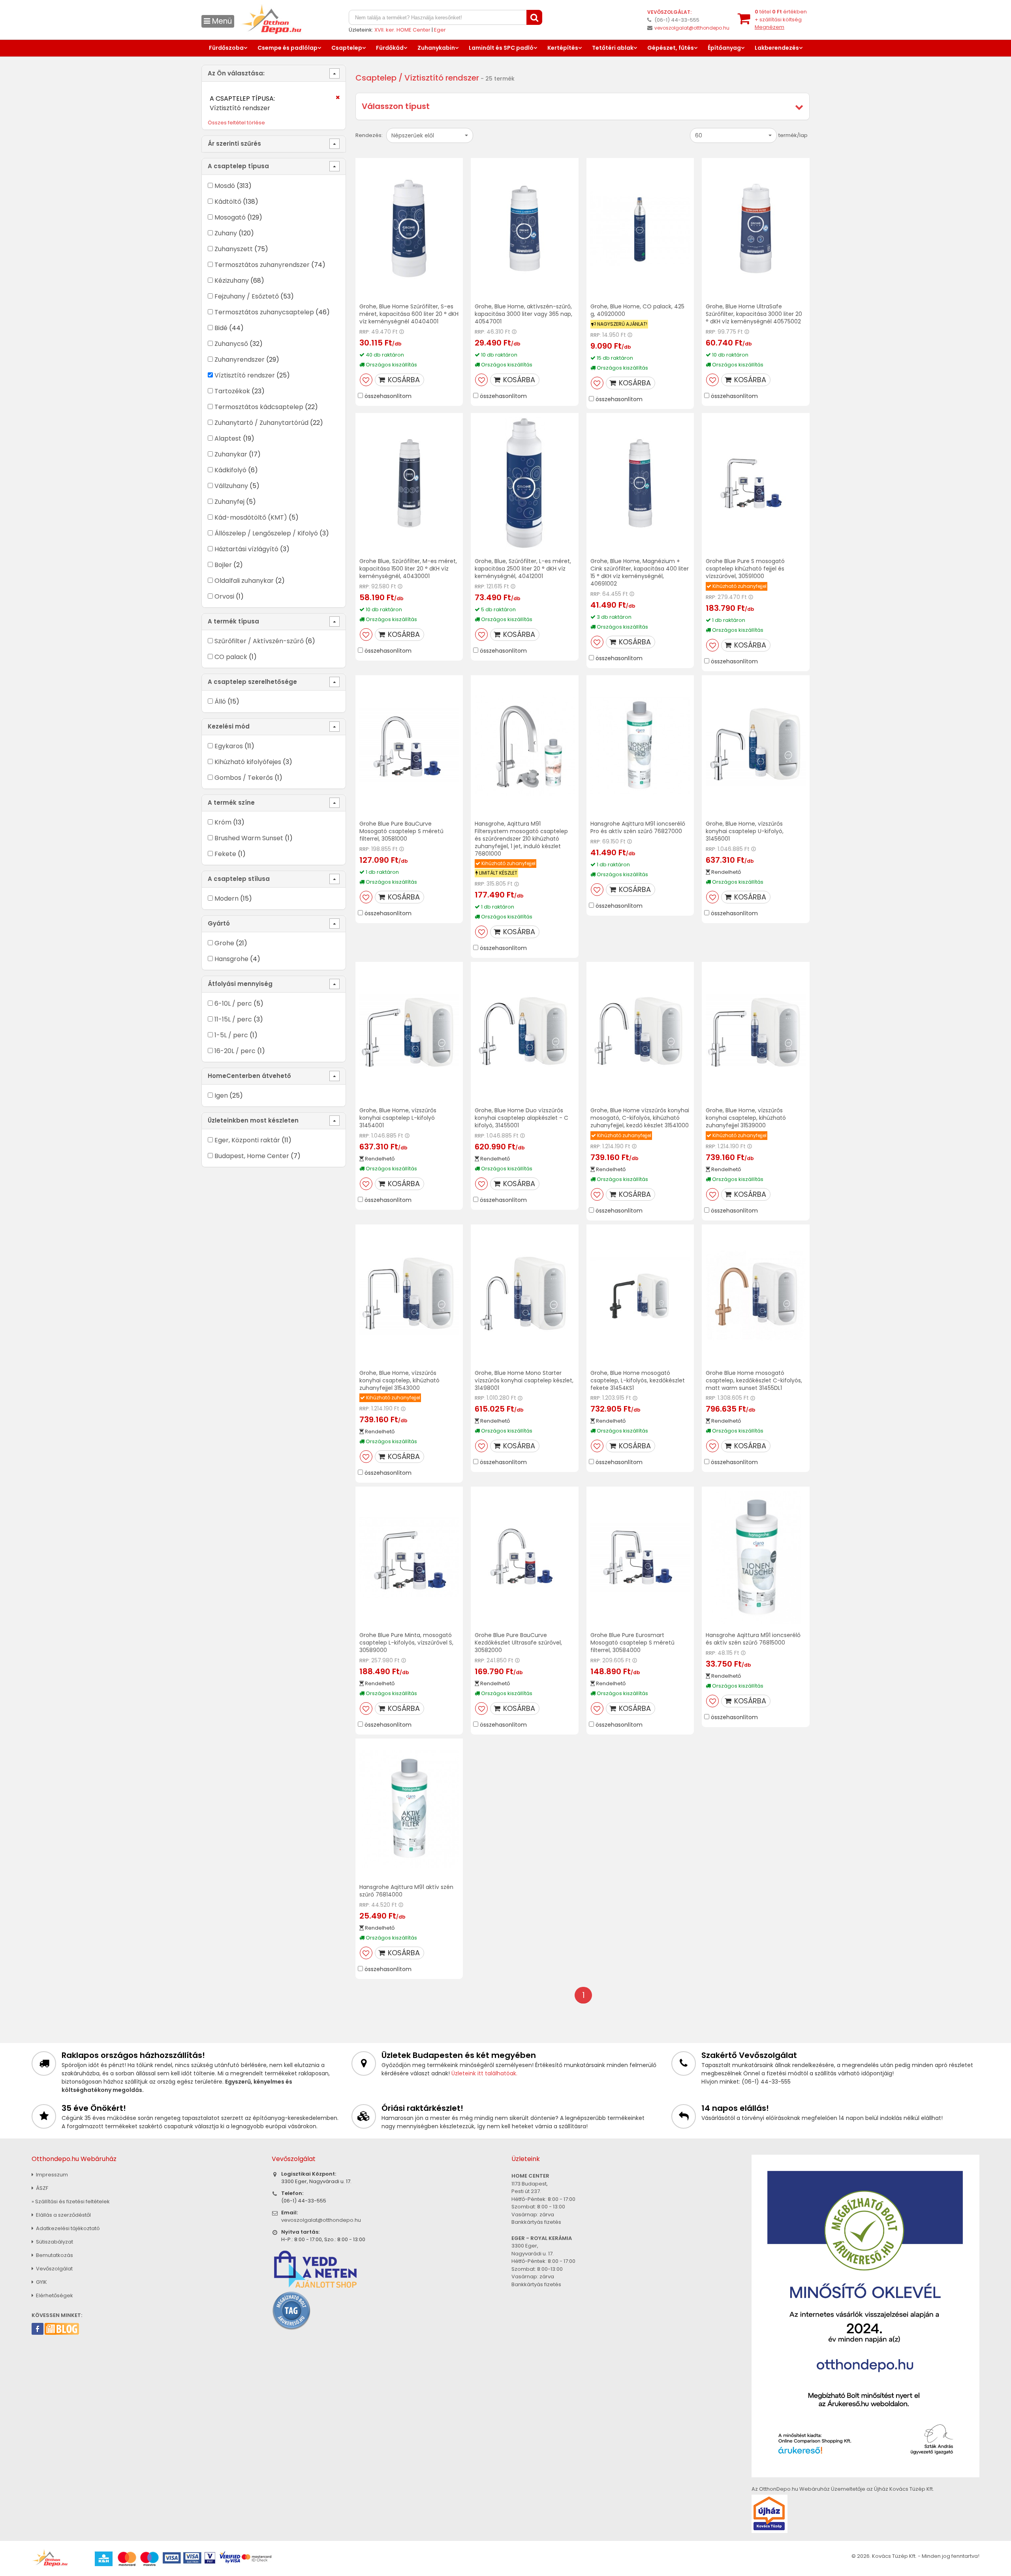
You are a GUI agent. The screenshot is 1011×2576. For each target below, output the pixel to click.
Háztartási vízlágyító (246, 549)
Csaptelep (347, 48)
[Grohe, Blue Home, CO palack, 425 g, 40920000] (640, 228)
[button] (430, 135)
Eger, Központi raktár (247, 1140)
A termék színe (231, 803)
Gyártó (219, 923)
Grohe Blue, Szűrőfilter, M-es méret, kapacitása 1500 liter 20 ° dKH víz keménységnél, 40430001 (408, 569)
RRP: (365, 332)
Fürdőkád (390, 48)
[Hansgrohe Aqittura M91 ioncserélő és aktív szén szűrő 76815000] (756, 1557)
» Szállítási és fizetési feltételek (71, 2201)
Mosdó (225, 186)
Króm (223, 822)
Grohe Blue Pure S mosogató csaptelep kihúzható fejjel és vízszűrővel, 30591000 (745, 569)
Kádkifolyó (230, 470)
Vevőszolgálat (54, 2269)
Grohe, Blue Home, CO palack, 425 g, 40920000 (637, 310)
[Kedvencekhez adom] (366, 380)
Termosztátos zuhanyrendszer (262, 265)
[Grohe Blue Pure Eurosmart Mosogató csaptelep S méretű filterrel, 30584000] (640, 1557)
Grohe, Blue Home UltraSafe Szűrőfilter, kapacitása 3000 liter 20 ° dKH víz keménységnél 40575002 (754, 314)
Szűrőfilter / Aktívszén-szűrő (259, 641)
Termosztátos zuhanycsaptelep (264, 312)
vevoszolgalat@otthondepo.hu (692, 28)
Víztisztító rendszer (245, 375)
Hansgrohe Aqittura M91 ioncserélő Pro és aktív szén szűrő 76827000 (638, 827)
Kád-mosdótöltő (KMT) (251, 517)
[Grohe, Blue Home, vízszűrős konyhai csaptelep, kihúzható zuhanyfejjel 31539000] (756, 1032)
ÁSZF (41, 2188)
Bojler (223, 565)
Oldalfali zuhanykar (244, 581)
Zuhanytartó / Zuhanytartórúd (261, 423)
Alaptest (228, 438)
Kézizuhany (232, 281)
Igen (221, 1096)
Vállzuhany (231, 486)
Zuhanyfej (229, 502)
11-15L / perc (233, 1019)
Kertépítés (563, 48)
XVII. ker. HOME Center (402, 30)
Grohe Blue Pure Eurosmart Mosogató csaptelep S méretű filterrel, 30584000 (632, 1643)
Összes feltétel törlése (236, 123)
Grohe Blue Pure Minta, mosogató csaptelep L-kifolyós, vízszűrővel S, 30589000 (406, 1643)
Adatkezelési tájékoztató (67, 2228)
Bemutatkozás (54, 2255)
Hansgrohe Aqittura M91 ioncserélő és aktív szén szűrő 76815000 (753, 1639)
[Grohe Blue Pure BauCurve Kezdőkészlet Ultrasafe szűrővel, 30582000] (525, 1557)
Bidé (221, 328)
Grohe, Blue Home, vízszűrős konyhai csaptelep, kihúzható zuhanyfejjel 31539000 (746, 1118)
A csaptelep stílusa (239, 879)
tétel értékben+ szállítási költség (781, 19)
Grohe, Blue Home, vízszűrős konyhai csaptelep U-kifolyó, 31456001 (745, 831)
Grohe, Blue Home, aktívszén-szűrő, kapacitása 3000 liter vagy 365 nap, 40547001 (523, 314)
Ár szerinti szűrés (234, 144)
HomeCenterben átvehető (249, 1076)
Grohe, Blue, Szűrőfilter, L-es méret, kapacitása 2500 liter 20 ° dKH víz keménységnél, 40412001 (523, 569)
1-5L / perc (231, 1035)
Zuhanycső (231, 344)
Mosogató (230, 217)
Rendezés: (369, 135)
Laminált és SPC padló (501, 48)
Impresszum (51, 2175)
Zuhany (226, 233)
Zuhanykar (231, 454)
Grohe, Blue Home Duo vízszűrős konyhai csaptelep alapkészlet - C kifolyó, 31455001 (521, 1118)
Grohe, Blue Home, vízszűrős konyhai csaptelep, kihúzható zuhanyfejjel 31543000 (399, 1380)
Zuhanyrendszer (240, 360)
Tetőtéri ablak (613, 48)
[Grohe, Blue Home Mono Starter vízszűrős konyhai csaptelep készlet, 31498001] (525, 1295)
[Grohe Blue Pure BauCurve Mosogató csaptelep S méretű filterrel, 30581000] (409, 746)
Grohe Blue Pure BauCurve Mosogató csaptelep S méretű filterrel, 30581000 (401, 831)
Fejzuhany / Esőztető (247, 296)
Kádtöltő (228, 202)
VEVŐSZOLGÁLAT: (669, 12)
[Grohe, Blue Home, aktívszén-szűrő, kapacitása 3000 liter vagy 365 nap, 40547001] (525, 228)
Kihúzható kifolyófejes (248, 762)
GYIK (41, 2282)
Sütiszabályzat (54, 2242)
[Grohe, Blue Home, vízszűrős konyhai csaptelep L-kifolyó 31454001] (409, 1032)
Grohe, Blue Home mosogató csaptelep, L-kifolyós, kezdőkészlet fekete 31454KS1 (638, 1380)
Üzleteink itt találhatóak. (484, 2073)
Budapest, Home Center (252, 1156)
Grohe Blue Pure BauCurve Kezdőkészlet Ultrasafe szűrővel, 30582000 (518, 1643)
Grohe (224, 943)
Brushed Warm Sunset (249, 838)
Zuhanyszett (234, 249)
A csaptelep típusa (238, 166)
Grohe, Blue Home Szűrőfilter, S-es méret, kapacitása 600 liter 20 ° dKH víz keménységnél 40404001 (409, 314)
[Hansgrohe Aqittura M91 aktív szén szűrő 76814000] (409, 1809)
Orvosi (224, 596)
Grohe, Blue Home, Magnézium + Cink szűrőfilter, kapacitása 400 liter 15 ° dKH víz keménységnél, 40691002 (640, 572)
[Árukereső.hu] (291, 2310)
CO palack (231, 657)
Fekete (225, 854)
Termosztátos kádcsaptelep (259, 407)
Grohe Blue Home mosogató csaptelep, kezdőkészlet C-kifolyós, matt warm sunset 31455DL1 (754, 1380)
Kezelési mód (229, 726)
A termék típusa (233, 621)
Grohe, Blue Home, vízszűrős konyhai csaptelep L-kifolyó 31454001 (398, 1118)
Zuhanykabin (436, 48)
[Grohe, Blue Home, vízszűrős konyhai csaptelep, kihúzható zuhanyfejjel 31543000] (409, 1295)
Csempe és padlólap (288, 48)
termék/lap (793, 135)
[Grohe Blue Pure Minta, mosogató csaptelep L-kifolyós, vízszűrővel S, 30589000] (409, 1557)
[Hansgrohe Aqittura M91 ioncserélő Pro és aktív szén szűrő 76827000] (640, 746)
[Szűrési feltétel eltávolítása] (333, 100)
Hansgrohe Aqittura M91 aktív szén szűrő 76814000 (406, 1891)
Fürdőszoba (226, 48)
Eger (440, 30)
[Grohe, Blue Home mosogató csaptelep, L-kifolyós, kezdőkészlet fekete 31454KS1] (640, 1295)
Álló (220, 701)
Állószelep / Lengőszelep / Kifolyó (266, 533)
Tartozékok (232, 391)
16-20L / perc (235, 1051)
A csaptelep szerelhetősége (252, 682)
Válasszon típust (396, 106)
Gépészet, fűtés (671, 48)
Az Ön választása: (236, 73)
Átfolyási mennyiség (240, 984)
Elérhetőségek (54, 2295)
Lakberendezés (777, 48)
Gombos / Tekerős (244, 778)
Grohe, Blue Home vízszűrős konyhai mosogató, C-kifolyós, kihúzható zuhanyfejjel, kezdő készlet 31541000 (640, 1118)
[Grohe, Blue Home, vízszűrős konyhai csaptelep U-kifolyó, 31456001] (756, 746)
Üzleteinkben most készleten (253, 1120)
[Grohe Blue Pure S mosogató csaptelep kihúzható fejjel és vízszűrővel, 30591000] (756, 483)
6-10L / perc (234, 1004)
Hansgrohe (231, 959)
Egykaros (229, 746)
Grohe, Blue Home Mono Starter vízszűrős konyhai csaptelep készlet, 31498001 (524, 1380)
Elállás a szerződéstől (63, 2215)
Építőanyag (724, 48)
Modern (226, 898)
